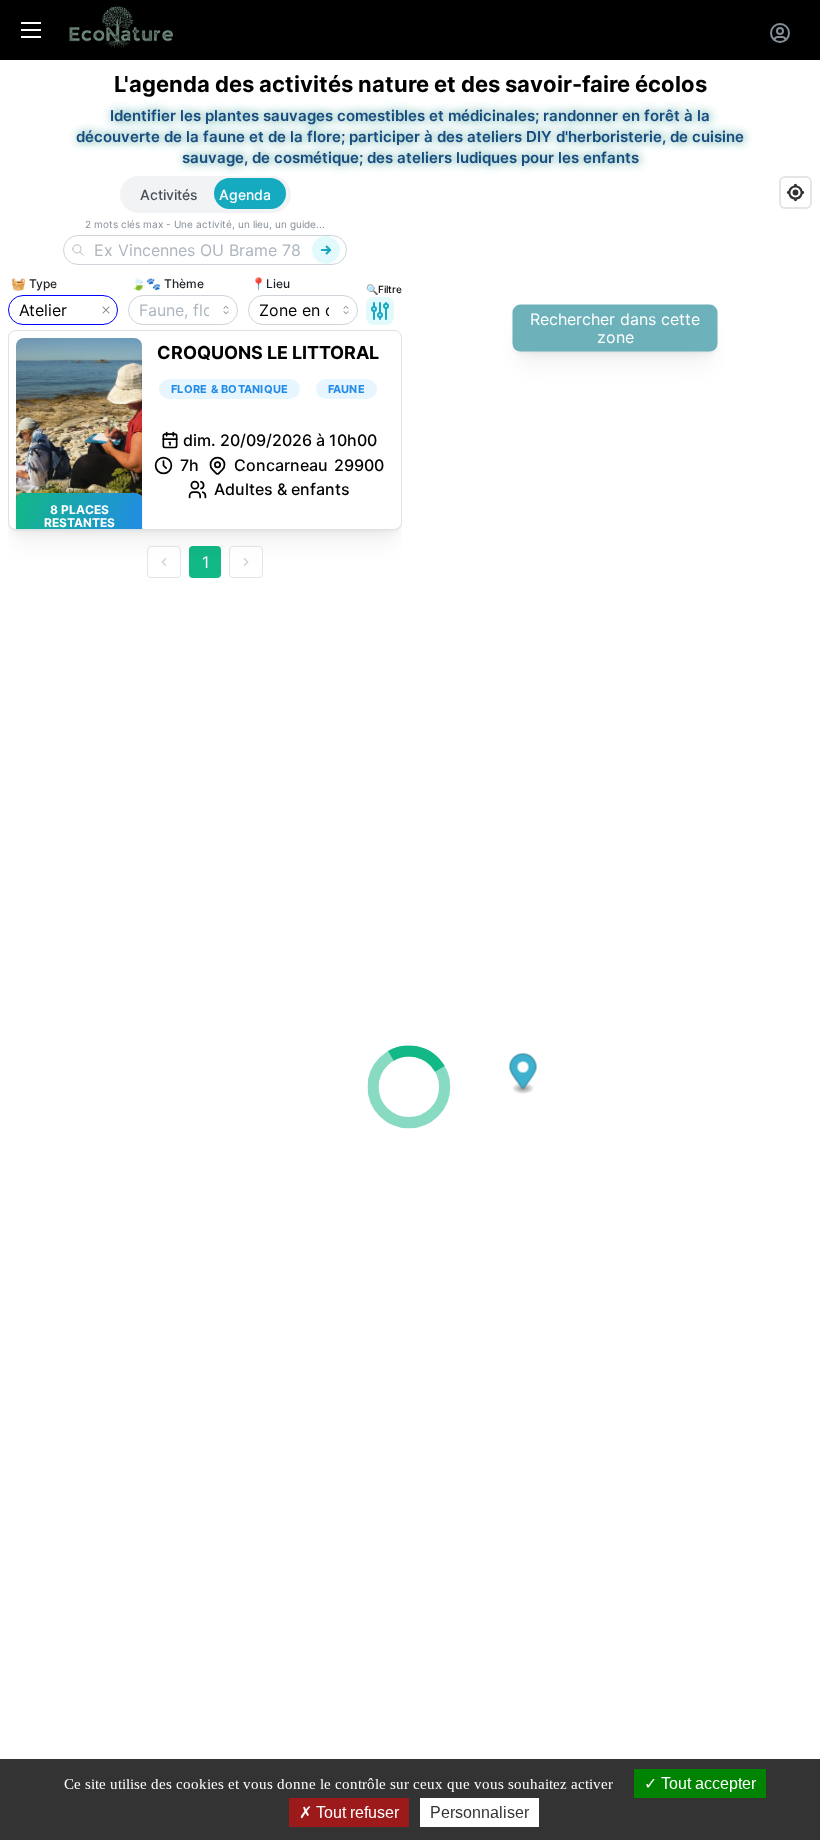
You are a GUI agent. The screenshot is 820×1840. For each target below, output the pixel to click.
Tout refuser (355, 1812)
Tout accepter (706, 1783)
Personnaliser (479, 1812)
